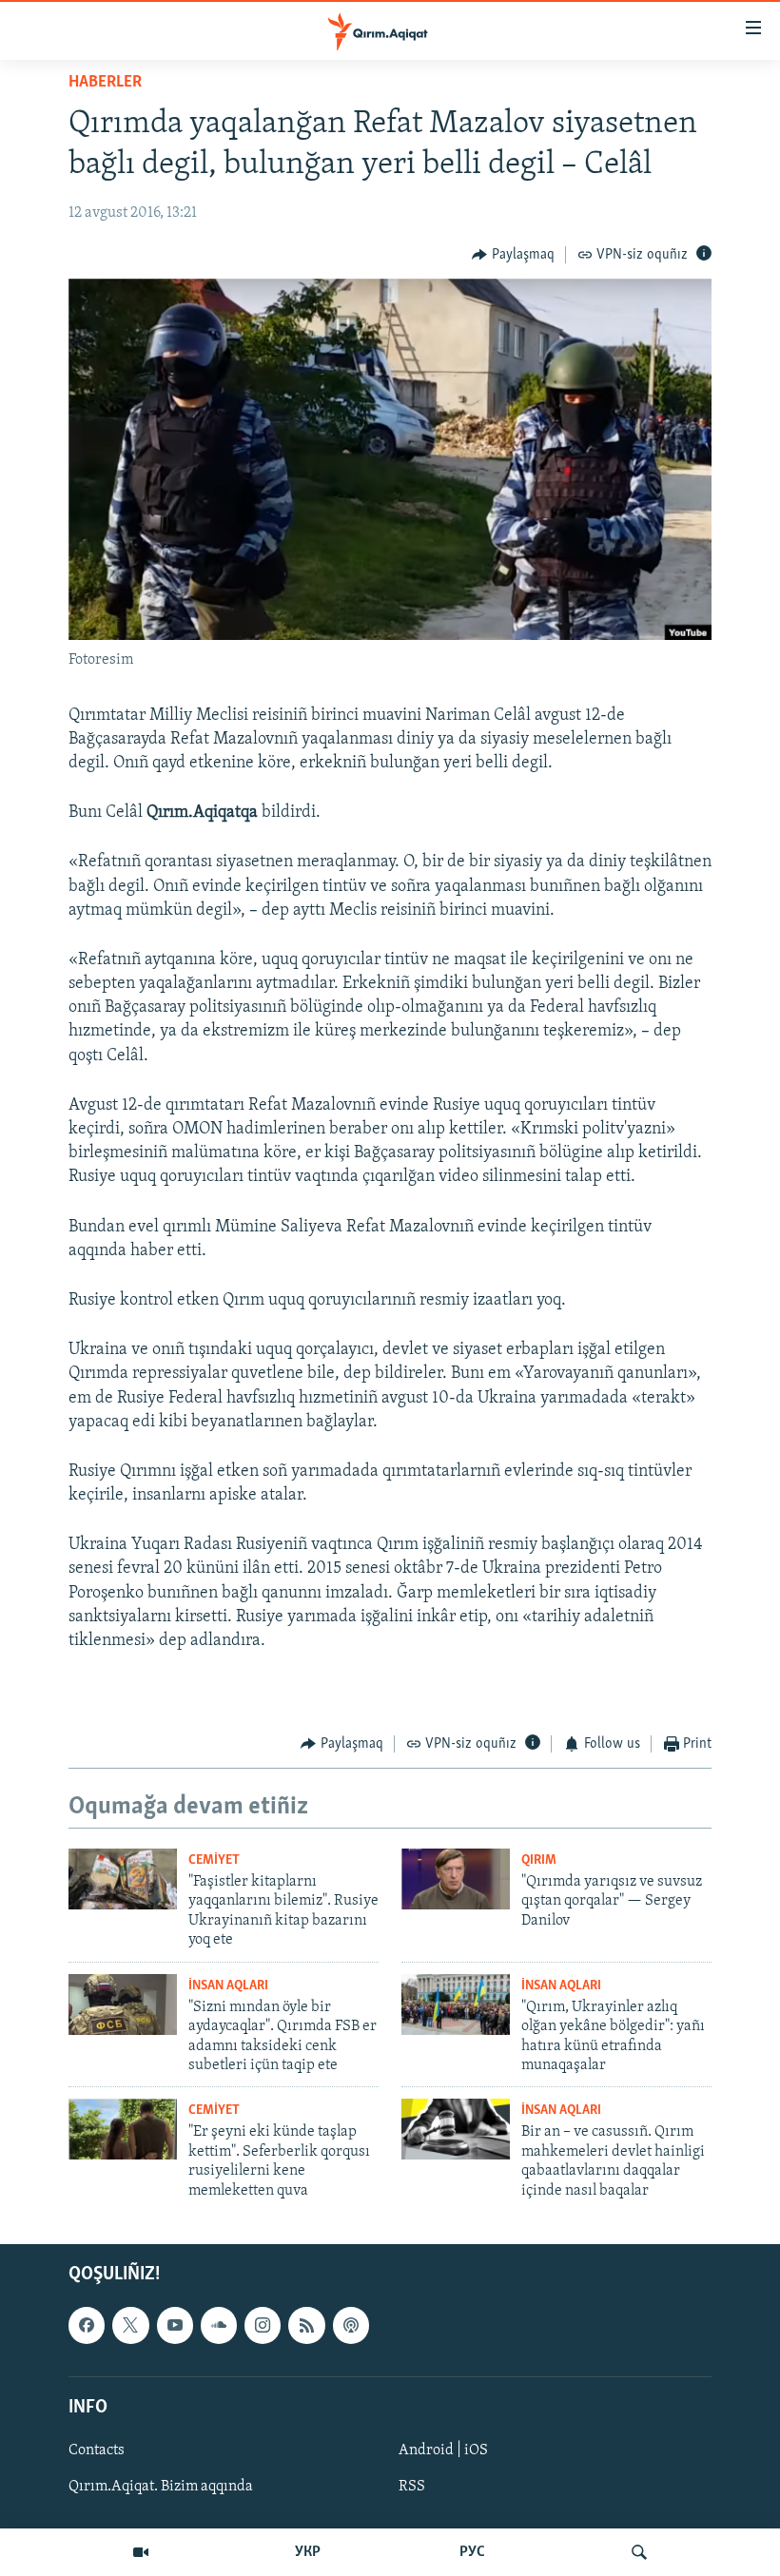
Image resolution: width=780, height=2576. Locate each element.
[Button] (513, 255)
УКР (308, 2552)
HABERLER (105, 83)
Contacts (97, 2450)
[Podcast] (351, 2325)
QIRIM (539, 1860)
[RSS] (306, 2325)
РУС (472, 2552)
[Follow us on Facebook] (87, 2325)
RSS (412, 2487)
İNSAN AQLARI (228, 1986)
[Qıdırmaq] (639, 2552)
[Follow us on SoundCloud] (219, 2325)
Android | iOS (443, 2450)
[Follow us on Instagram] (263, 2325)
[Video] (141, 2552)
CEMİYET (214, 1860)
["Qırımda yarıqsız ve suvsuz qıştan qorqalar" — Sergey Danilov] (456, 1879)
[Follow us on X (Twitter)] (130, 2325)
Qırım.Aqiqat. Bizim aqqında (161, 2487)
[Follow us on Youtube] (175, 2325)
